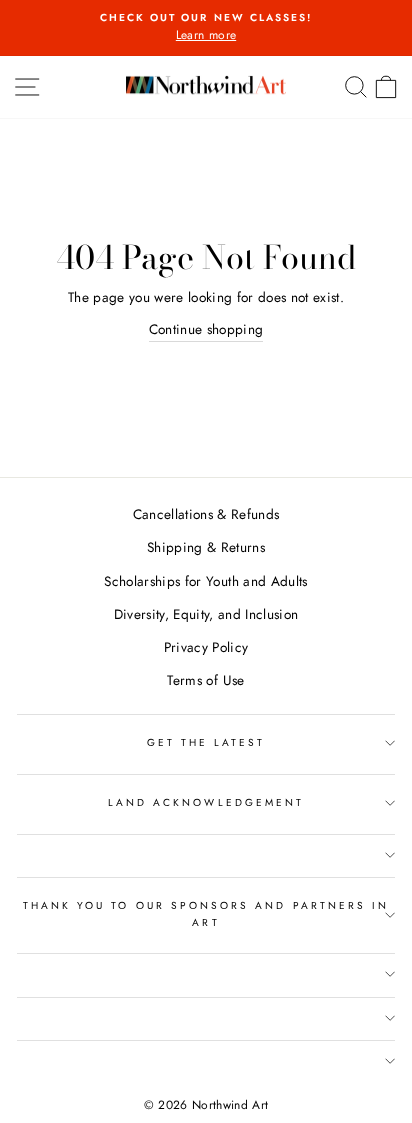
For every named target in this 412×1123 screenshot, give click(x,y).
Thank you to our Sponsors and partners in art (206, 913)
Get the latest (206, 742)
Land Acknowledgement (206, 802)
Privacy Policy (206, 647)
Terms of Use (205, 680)
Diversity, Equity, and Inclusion (206, 614)
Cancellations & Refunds (206, 514)
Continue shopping (206, 329)
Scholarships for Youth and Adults (205, 581)
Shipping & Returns (206, 547)
